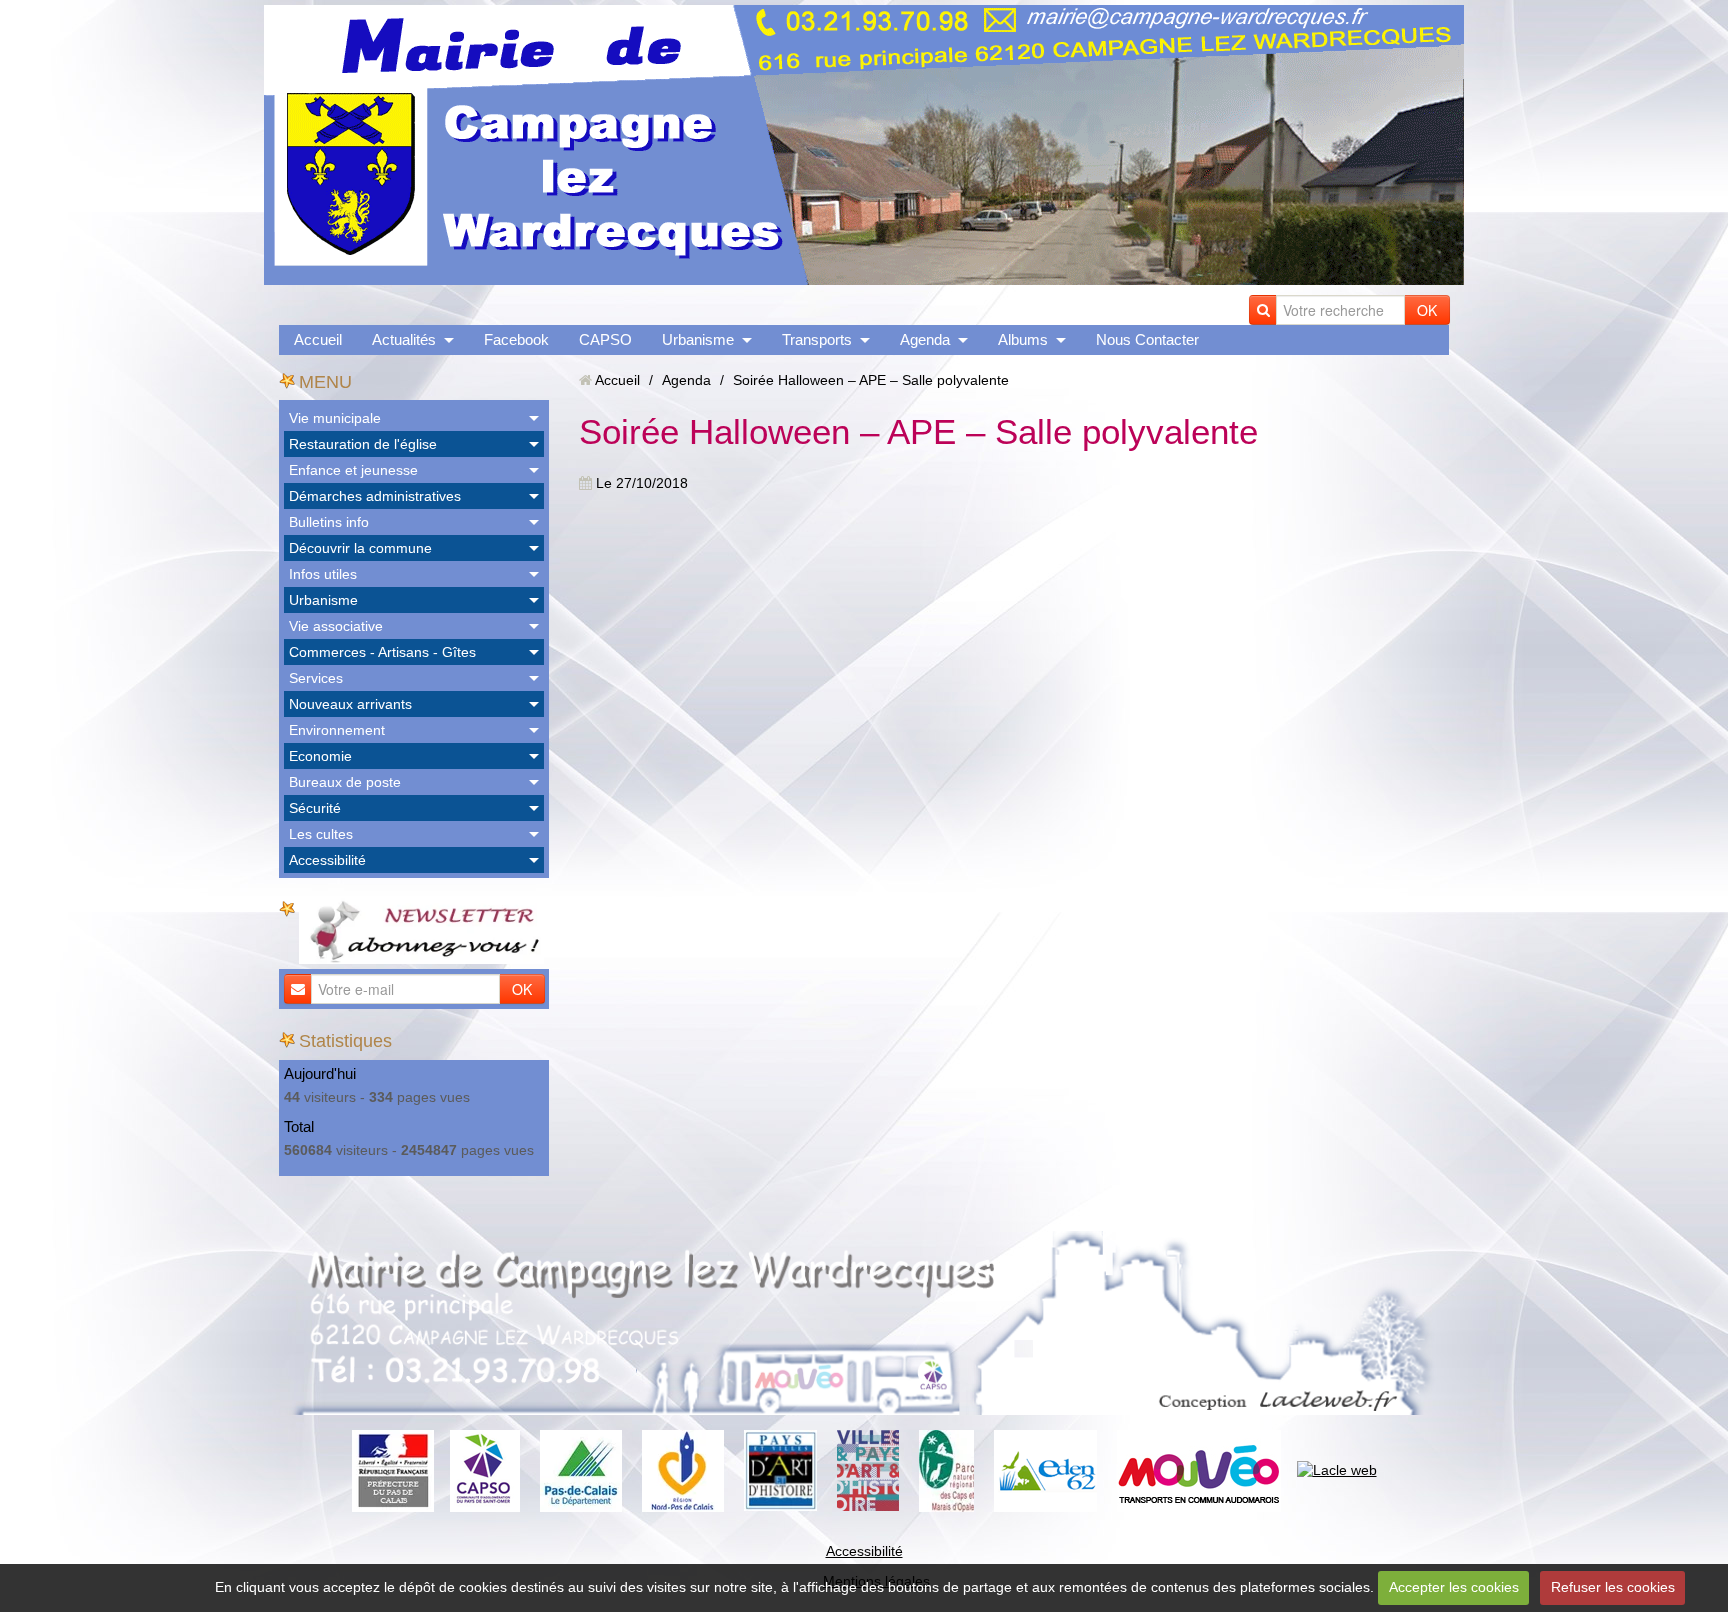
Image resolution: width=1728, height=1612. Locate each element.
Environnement (337, 730)
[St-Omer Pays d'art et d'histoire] (780, 1469)
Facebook (516, 339)
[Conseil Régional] (683, 1469)
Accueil (318, 339)
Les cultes (321, 834)
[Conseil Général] (581, 1469)
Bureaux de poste (345, 782)
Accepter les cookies (1454, 1587)
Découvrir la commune (360, 548)
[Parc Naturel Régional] (946, 1469)
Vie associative (336, 626)
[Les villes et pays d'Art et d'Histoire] (868, 1469)
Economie (320, 756)
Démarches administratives (375, 496)
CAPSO (605, 339)
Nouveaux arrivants (350, 704)
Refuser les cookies (1613, 1587)
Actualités (404, 339)
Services (316, 678)
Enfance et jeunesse (353, 470)
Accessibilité (327, 860)
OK (1427, 310)
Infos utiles (323, 574)
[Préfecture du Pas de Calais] (393, 1469)
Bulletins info (329, 522)
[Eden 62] (1045, 1469)
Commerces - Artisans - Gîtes (382, 652)
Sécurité (315, 808)
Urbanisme (698, 339)
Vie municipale (335, 418)
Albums (1023, 339)
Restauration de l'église (363, 444)
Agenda (925, 339)
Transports (817, 339)
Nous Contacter (1147, 339)
